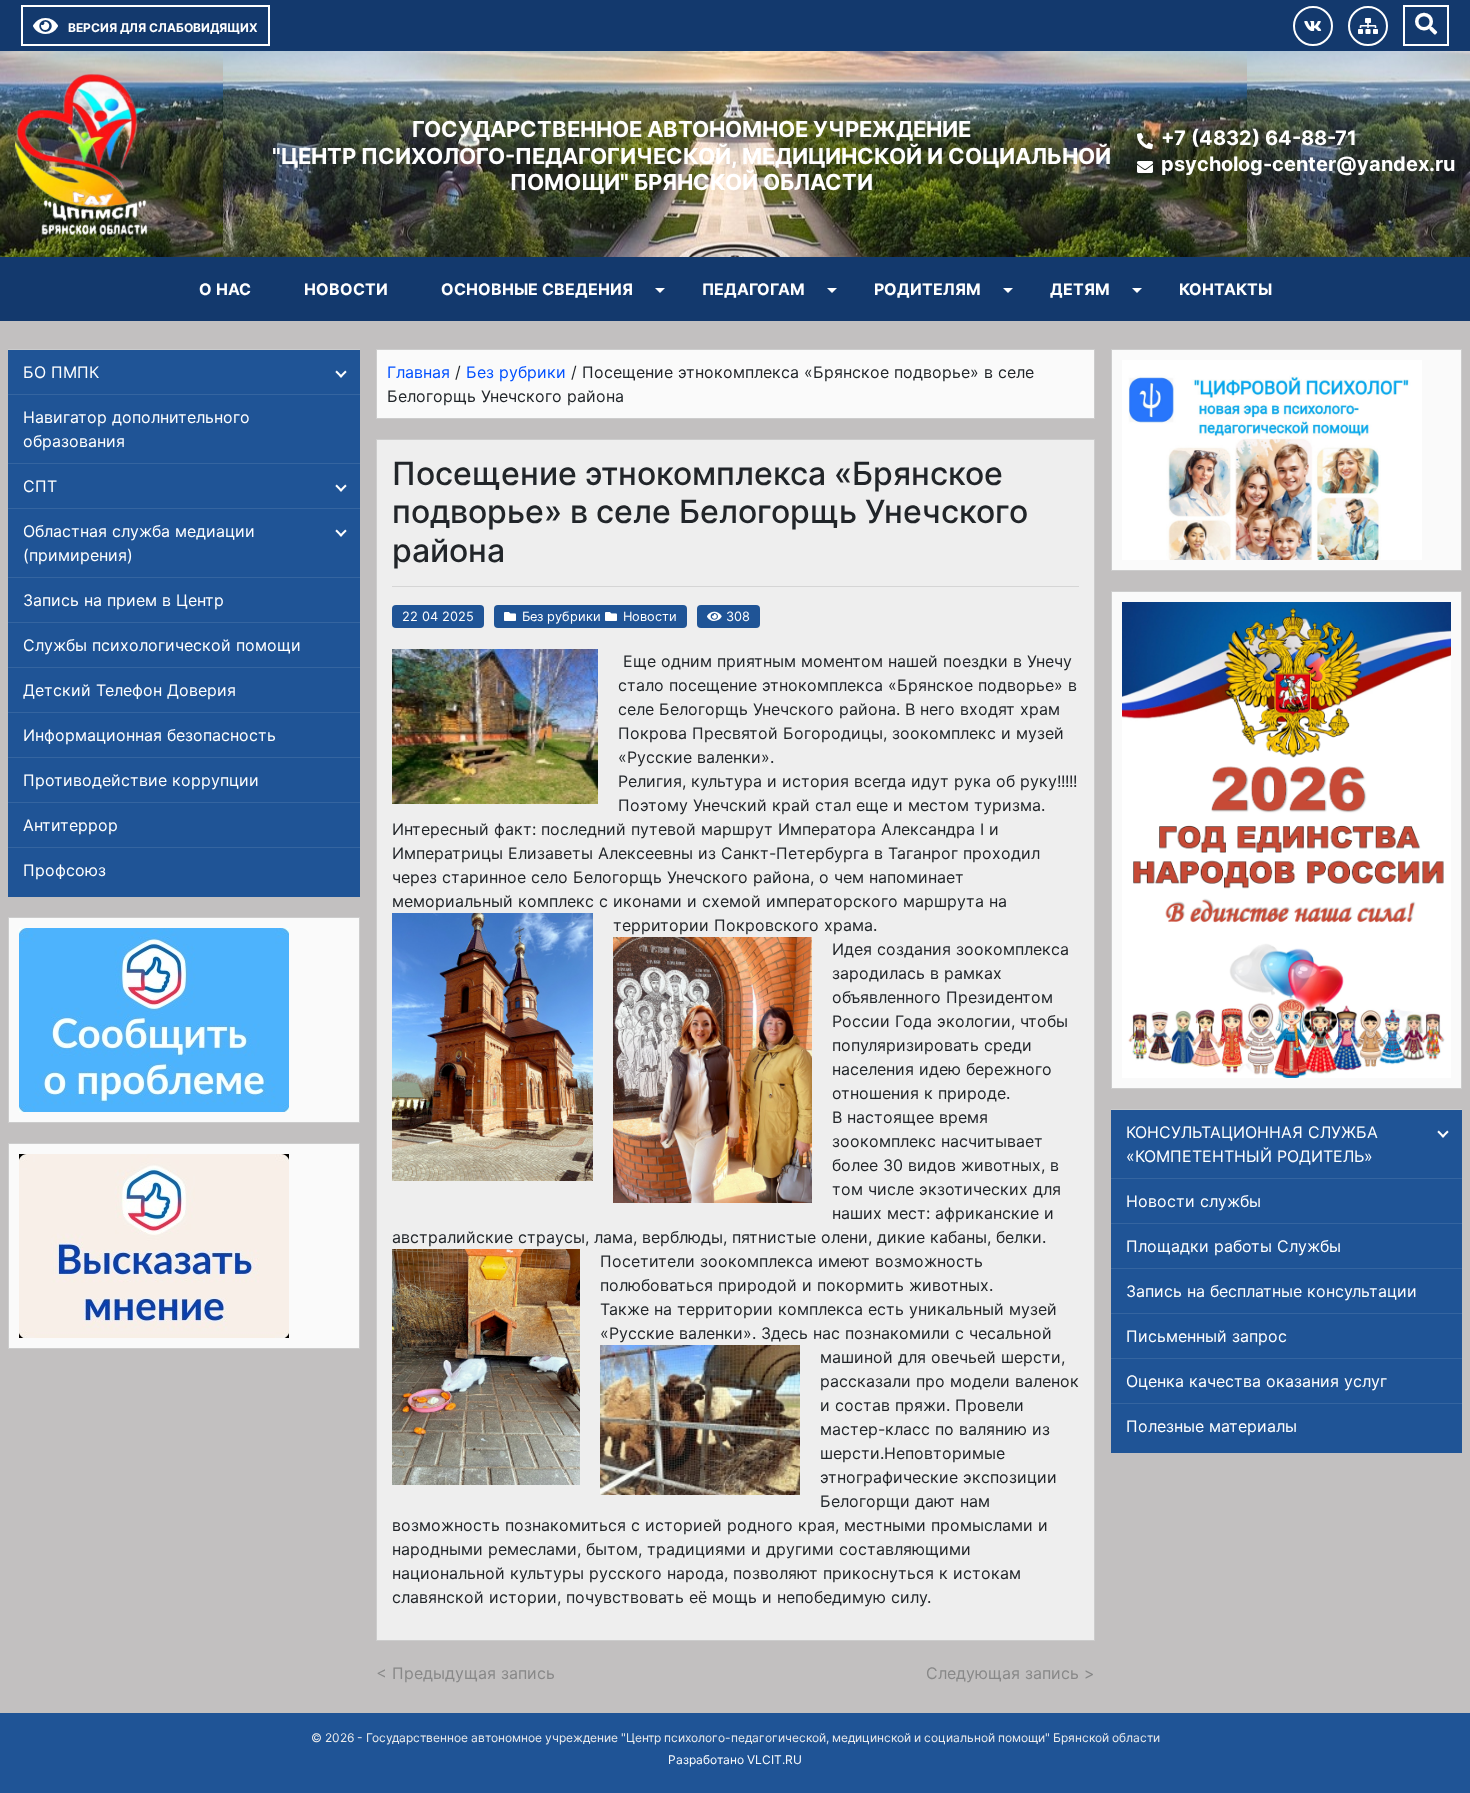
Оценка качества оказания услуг (1256, 1381)
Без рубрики (561, 616)
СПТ (40, 486)
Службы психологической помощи (162, 645)
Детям (1080, 289)
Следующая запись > (1010, 1673)
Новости (346, 289)
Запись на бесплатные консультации (1271, 1291)
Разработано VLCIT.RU (735, 1759)
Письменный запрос (1206, 1336)
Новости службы (1193, 1201)
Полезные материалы (1211, 1426)
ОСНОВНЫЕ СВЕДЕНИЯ (537, 289)
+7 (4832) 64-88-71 (1259, 138)
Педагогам (753, 289)
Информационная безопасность (149, 735)
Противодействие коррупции (141, 780)
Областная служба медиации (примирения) (139, 543)
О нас (225, 289)
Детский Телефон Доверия (129, 690)
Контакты (1225, 289)
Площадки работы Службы (1233, 1246)
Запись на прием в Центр (123, 600)
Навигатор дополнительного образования (136, 429)
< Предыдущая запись (465, 1673)
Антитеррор (70, 825)
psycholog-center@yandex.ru (1308, 164)
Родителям (927, 289)
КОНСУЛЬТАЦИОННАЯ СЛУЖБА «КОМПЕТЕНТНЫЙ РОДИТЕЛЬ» (1252, 1144)
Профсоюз (64, 870)
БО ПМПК (61, 372)
